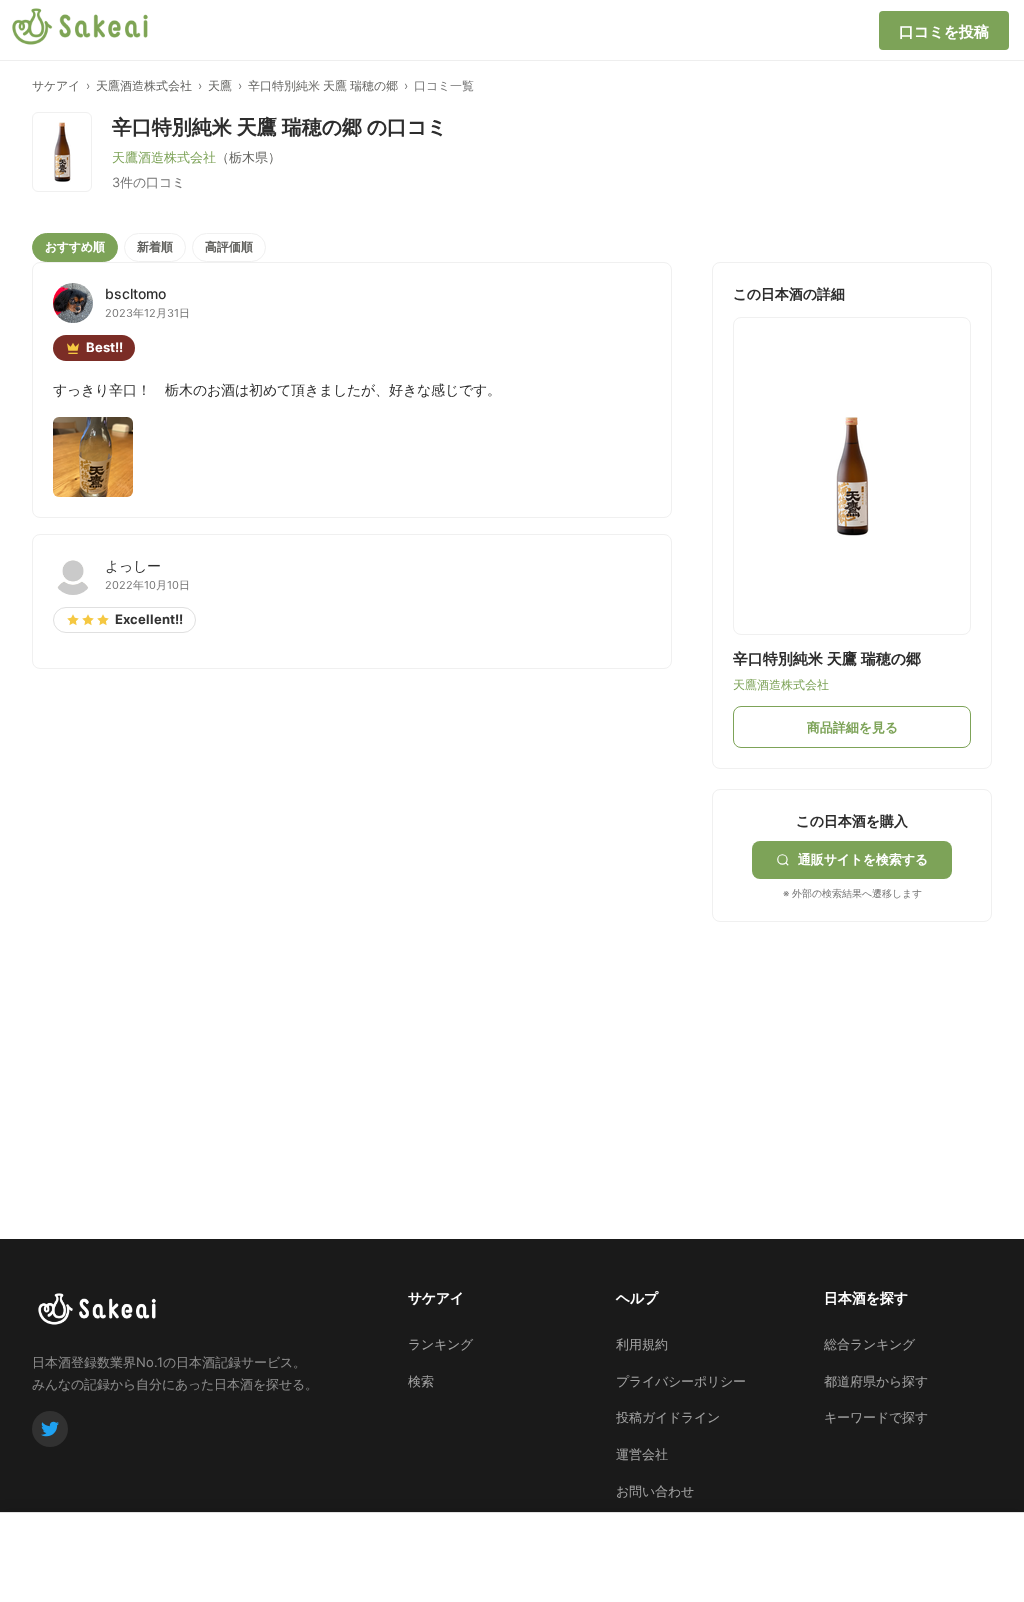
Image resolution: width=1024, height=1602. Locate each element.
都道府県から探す (876, 1381)
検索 (421, 1381)
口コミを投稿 (944, 31)
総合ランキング (869, 1344)
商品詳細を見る (852, 727)
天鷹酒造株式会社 (144, 85)
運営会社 (642, 1454)
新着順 (155, 246)
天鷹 (220, 85)
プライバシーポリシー (681, 1381)
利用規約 (642, 1344)
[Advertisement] (862, 1047)
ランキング (440, 1344)
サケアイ (56, 85)
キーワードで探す (876, 1417)
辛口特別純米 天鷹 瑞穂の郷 (323, 85)
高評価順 (229, 246)
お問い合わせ (655, 1491)
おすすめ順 (75, 246)
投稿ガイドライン (668, 1417)
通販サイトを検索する (863, 859)
